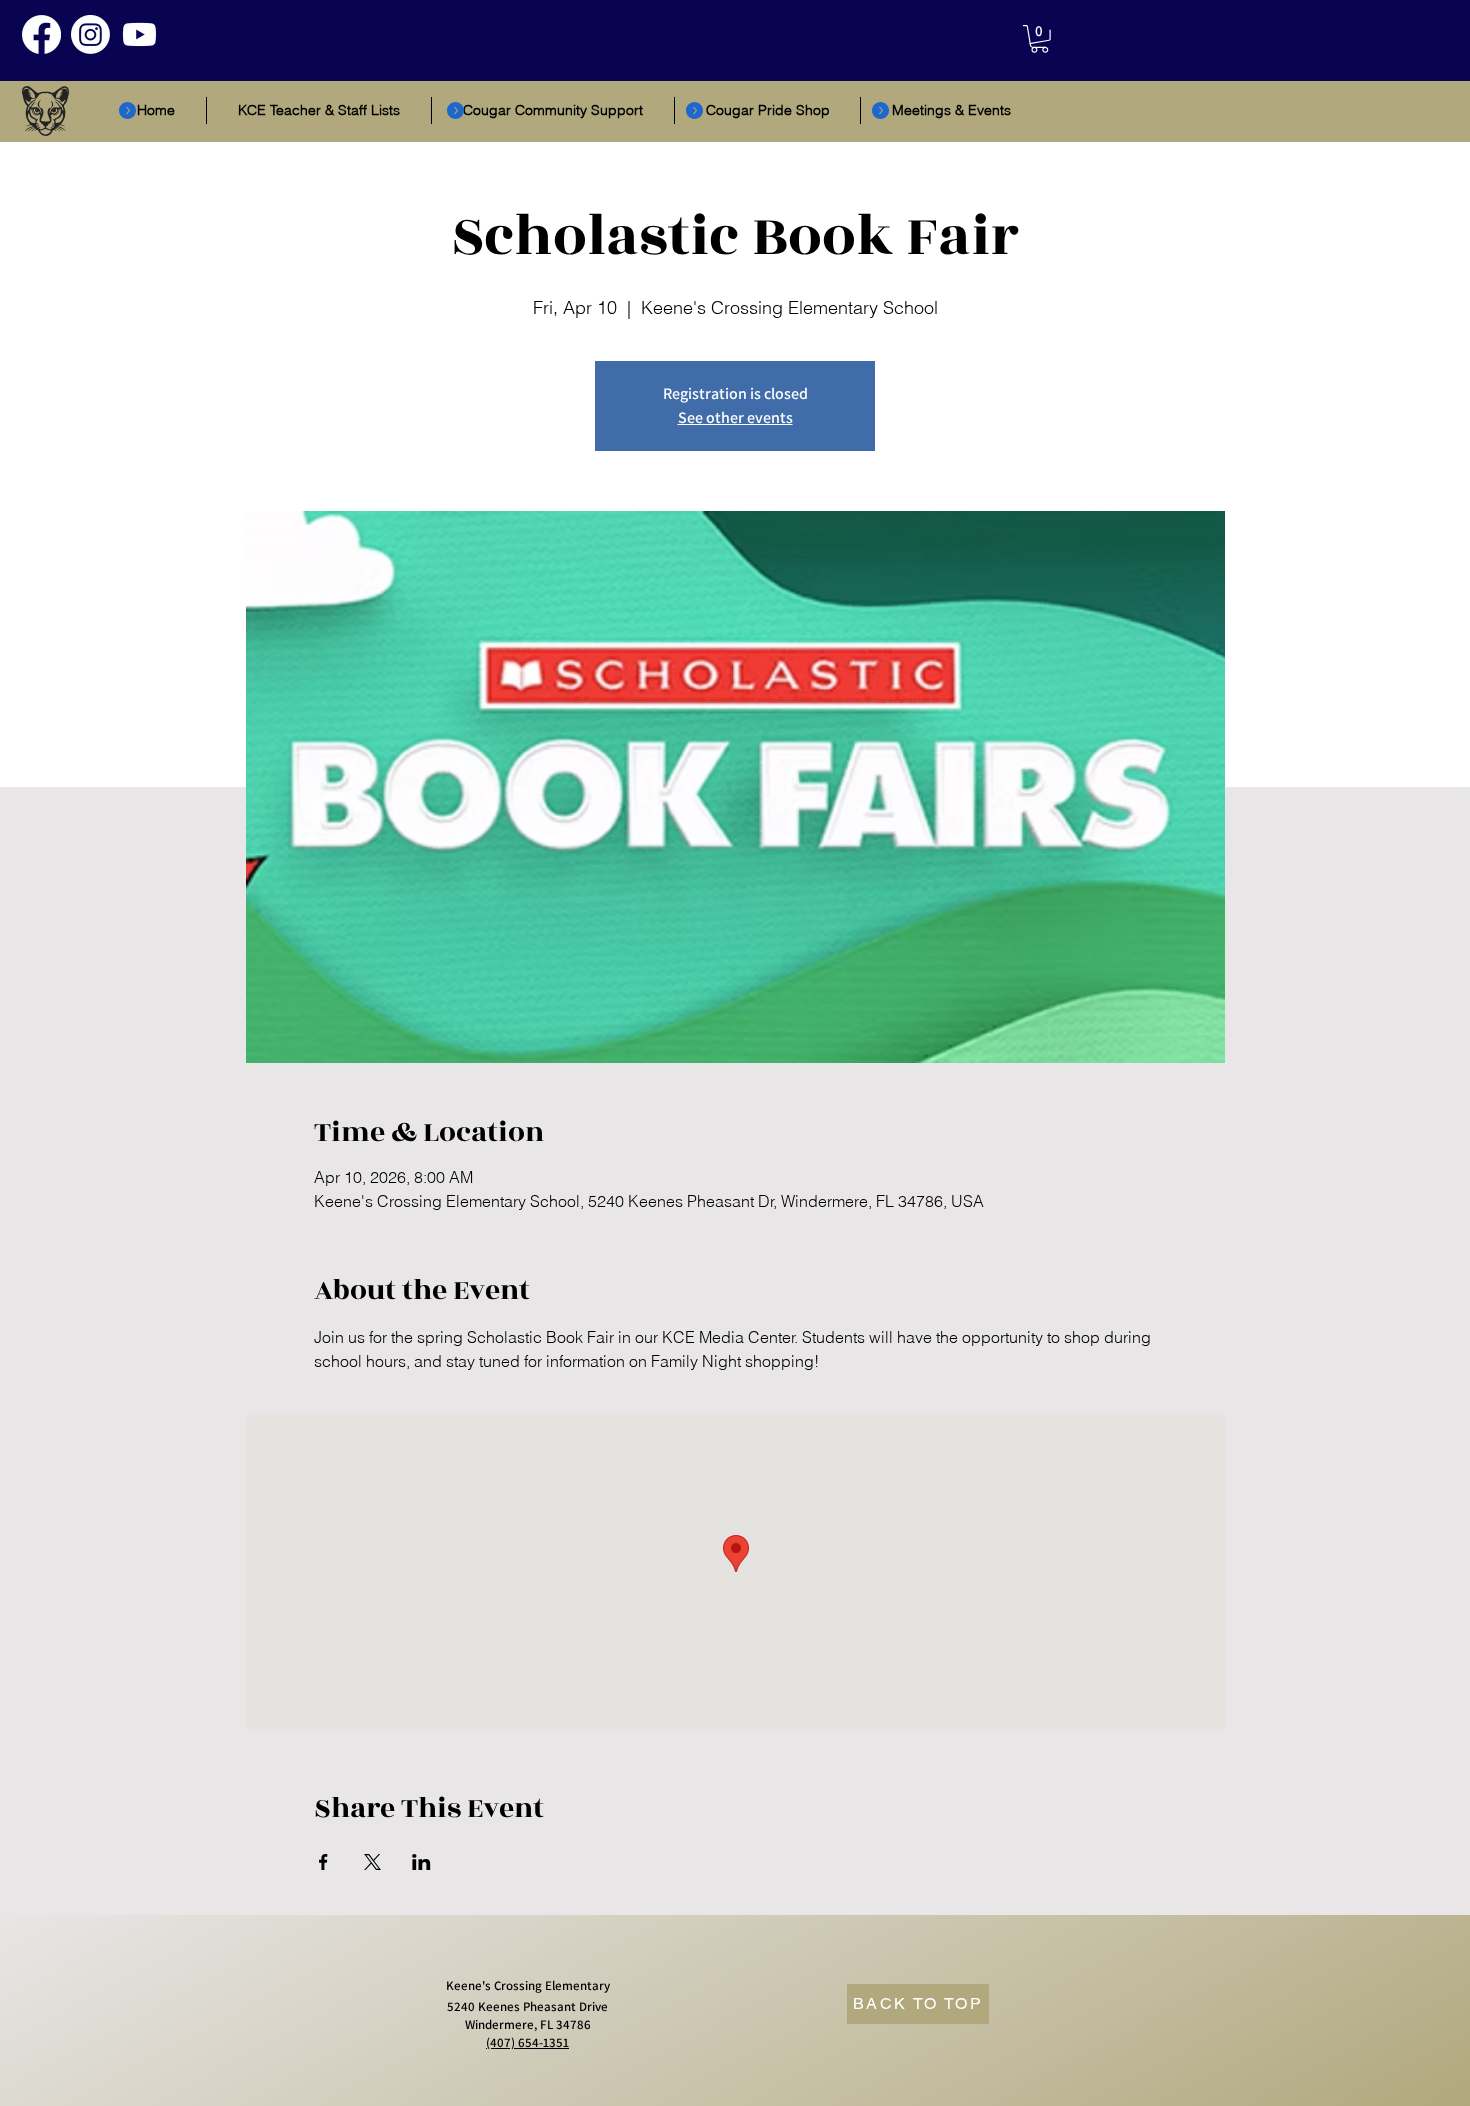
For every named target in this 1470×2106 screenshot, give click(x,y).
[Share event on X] (372, 1862)
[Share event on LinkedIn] (421, 1862)
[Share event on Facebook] (323, 1862)
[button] (1039, 39)
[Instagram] (90, 34)
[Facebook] (41, 34)
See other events (735, 417)
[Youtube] (139, 34)
